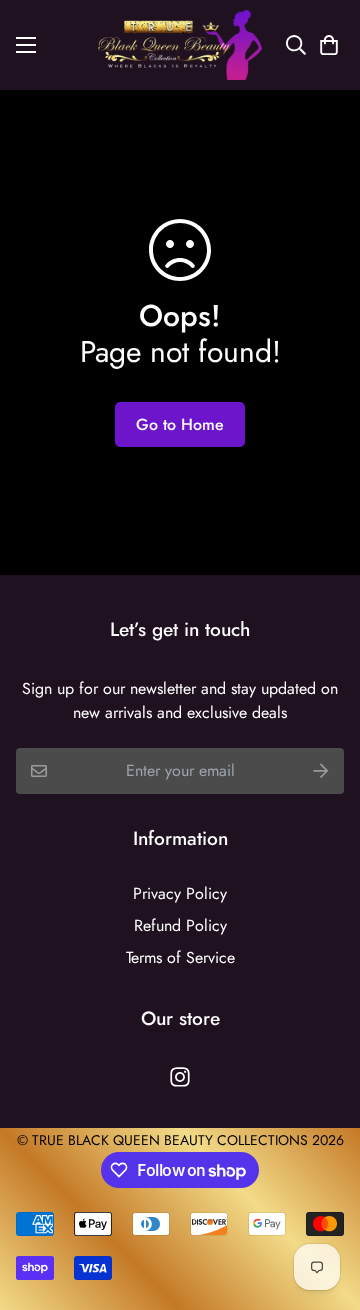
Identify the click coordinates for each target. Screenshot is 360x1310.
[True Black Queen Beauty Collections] (180, 45)
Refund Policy (180, 925)
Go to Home (180, 424)
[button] (325, 45)
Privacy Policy (180, 893)
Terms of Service (180, 957)
